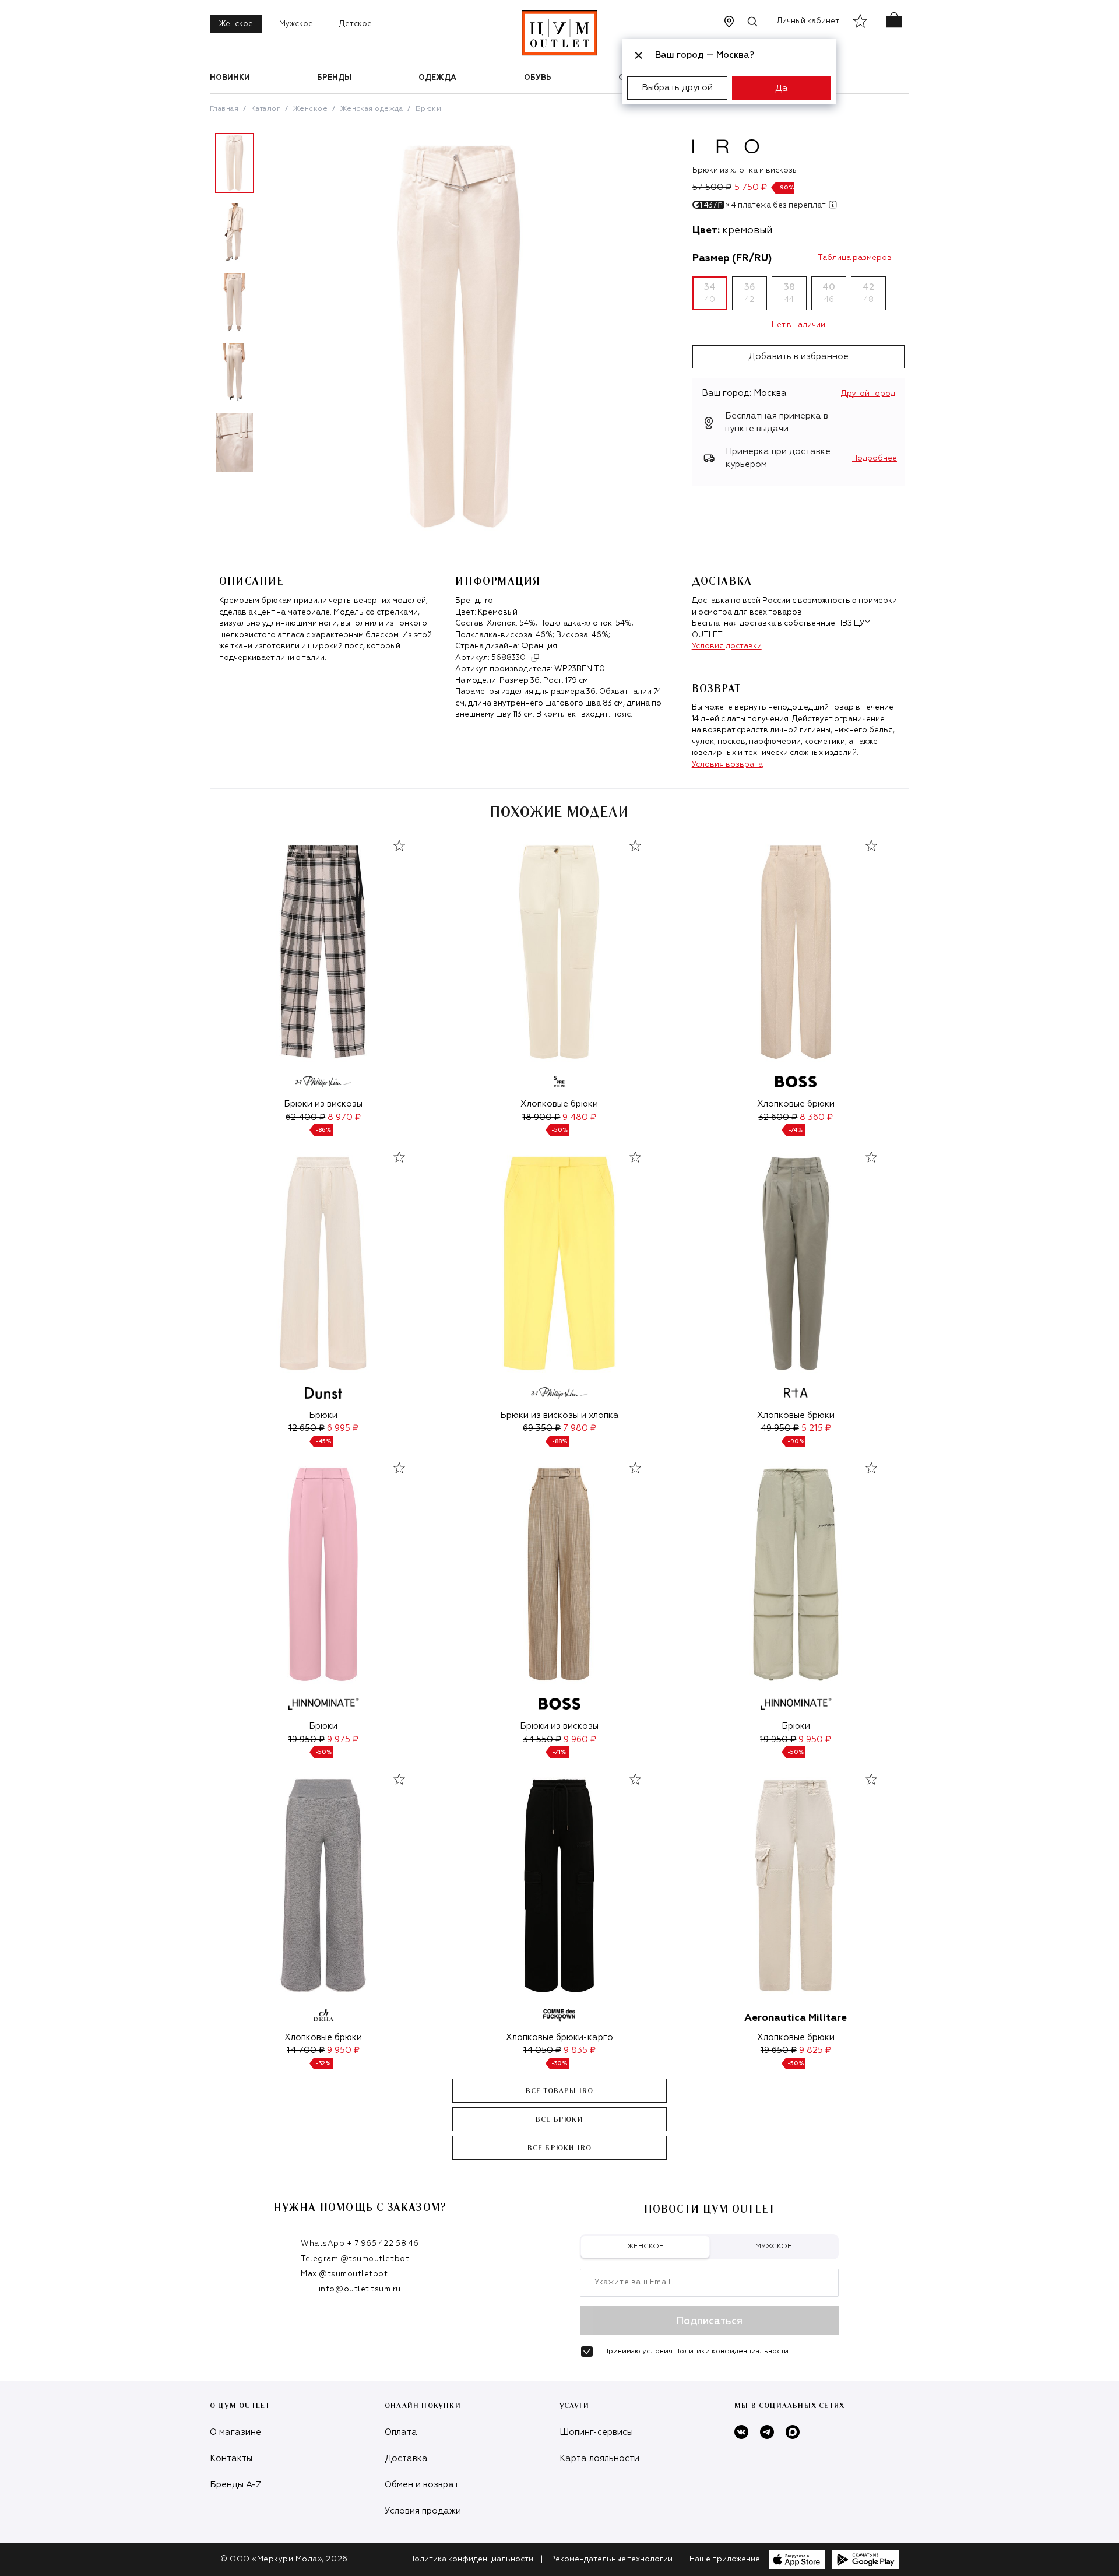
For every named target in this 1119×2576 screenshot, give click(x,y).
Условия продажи (423, 2511)
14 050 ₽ (542, 2050)
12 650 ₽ (307, 1428)
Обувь (538, 78)
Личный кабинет (808, 21)
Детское (356, 24)
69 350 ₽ (542, 1428)
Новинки (230, 78)
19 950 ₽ (307, 1740)
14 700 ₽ (306, 2050)
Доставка (406, 2459)
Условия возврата (727, 765)
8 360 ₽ (816, 1117)
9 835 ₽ (580, 2050)
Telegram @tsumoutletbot (355, 2259)
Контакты (231, 2459)
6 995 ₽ (343, 1428)
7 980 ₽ (580, 1428)
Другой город (868, 394)
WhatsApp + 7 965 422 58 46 (360, 2244)
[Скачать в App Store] (797, 2560)
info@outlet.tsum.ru (360, 2289)
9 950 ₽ (815, 1740)
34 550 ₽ (542, 1740)
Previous (201, 307)
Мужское (296, 24)
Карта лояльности (599, 2459)
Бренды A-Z (236, 2485)
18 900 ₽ (541, 1117)
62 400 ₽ (305, 1117)
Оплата (401, 2432)
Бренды (334, 78)
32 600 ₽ (778, 1117)
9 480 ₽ (579, 1117)
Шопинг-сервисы (596, 2432)
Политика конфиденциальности (471, 2559)
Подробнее (875, 459)
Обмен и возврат (422, 2485)
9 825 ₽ (815, 2050)
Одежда (437, 78)
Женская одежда (372, 109)
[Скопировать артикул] (535, 658)
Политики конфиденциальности (731, 2352)
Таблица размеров (855, 258)
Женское (236, 24)
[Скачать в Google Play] (865, 2560)
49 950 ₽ (780, 1428)
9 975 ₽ (343, 1740)
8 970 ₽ (344, 1117)
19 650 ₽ (779, 2050)
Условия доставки (727, 646)
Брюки (428, 109)
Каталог (266, 109)
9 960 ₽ (580, 1740)
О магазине (235, 2432)
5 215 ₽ (816, 1428)
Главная (224, 109)
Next (268, 307)
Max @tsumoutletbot (344, 2274)
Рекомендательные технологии (611, 2559)
